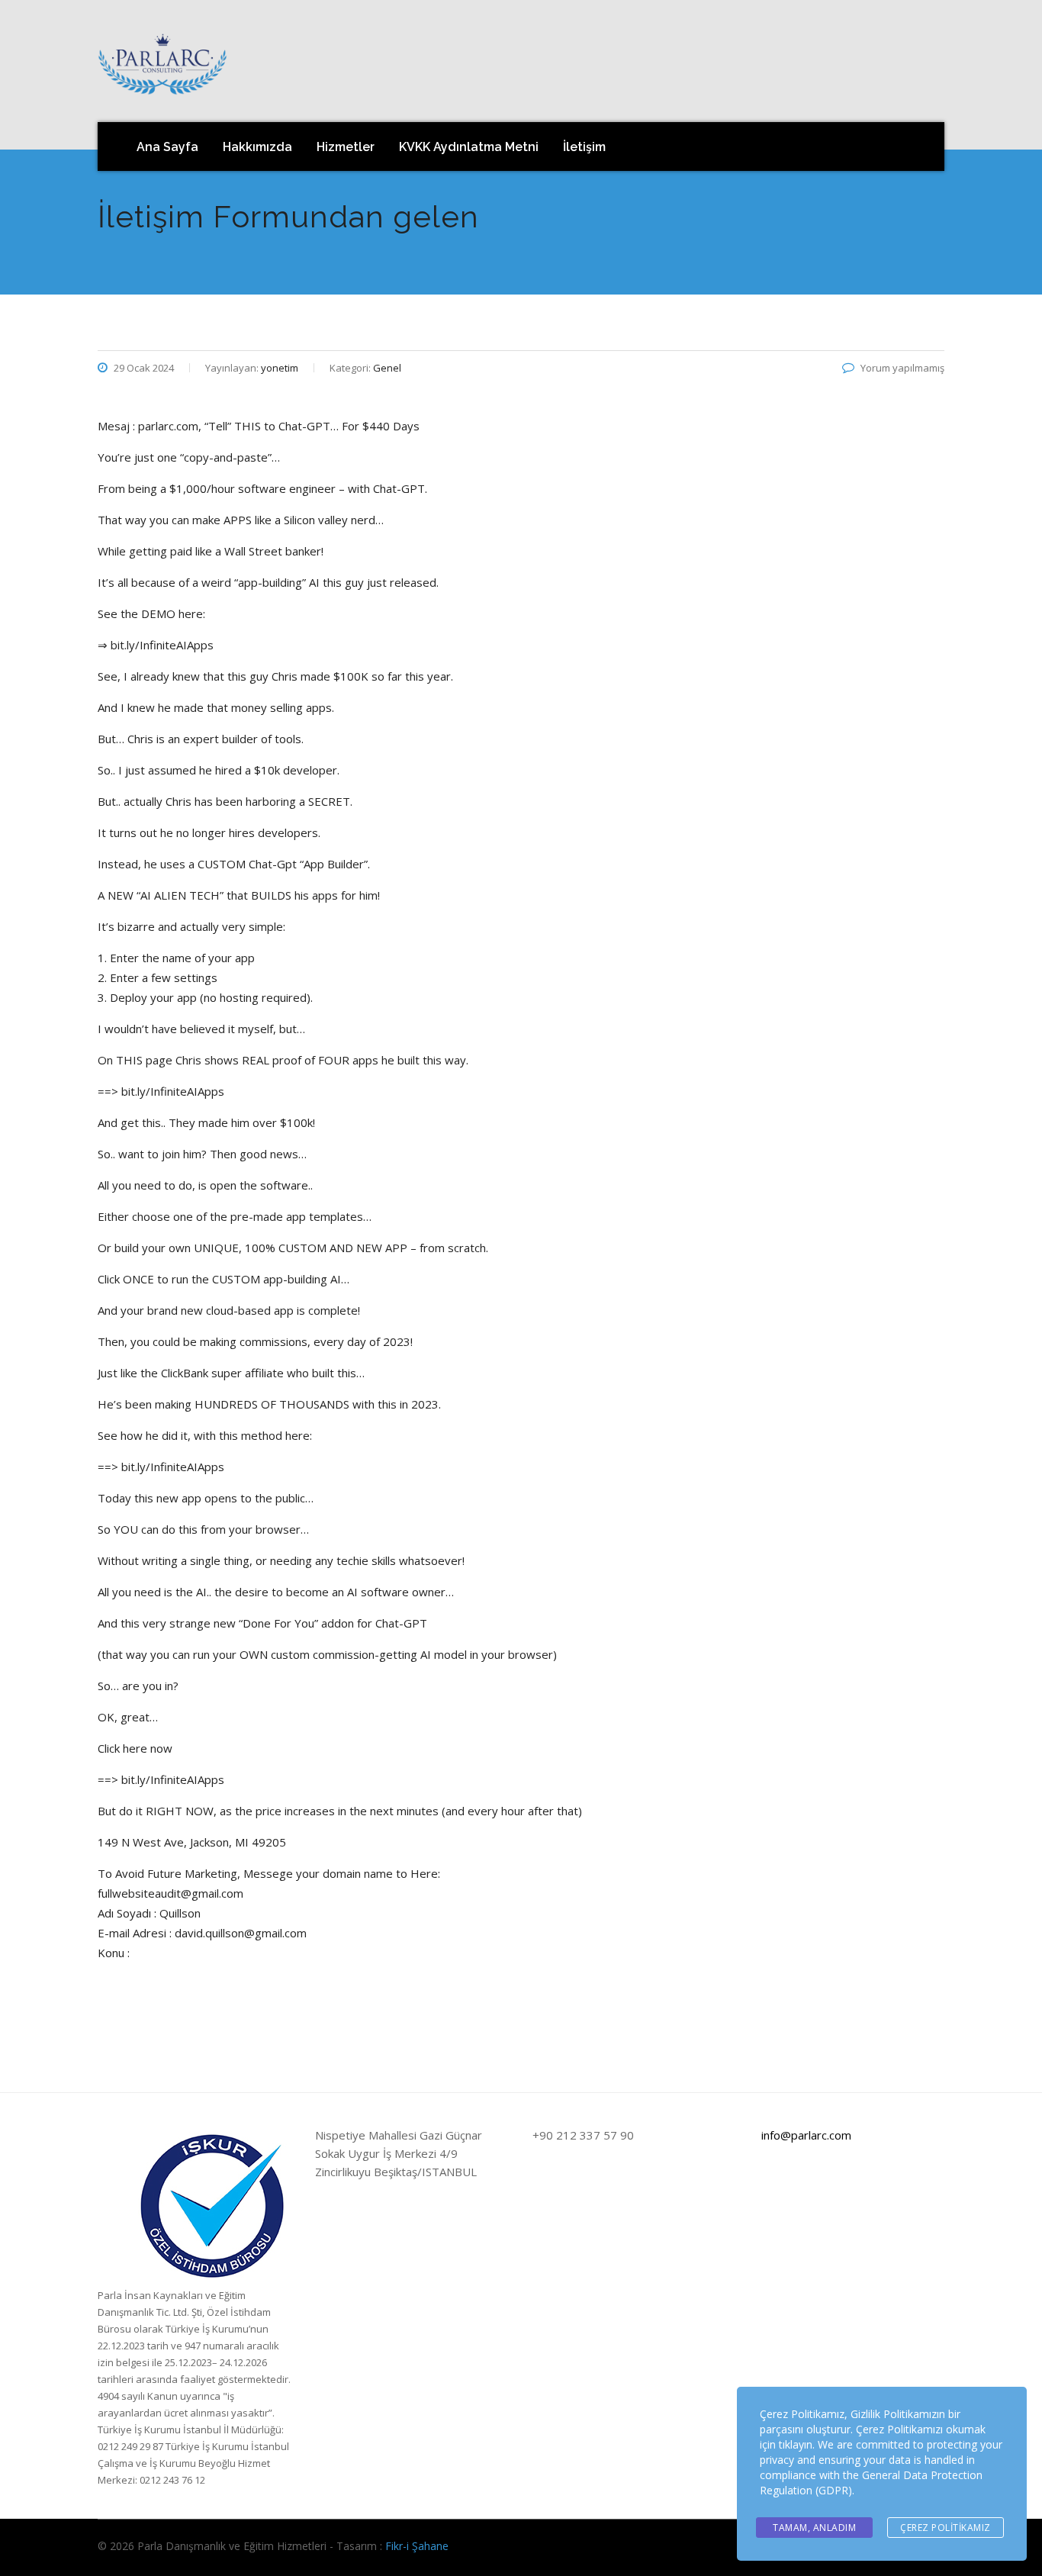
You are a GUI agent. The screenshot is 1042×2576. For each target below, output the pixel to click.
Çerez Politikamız (946, 2528)
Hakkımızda (257, 147)
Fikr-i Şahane (417, 2546)
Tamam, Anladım (814, 2528)
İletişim (584, 147)
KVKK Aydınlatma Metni (469, 147)
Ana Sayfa (167, 147)
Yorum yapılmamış (902, 368)
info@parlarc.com (806, 2135)
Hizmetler (346, 147)
